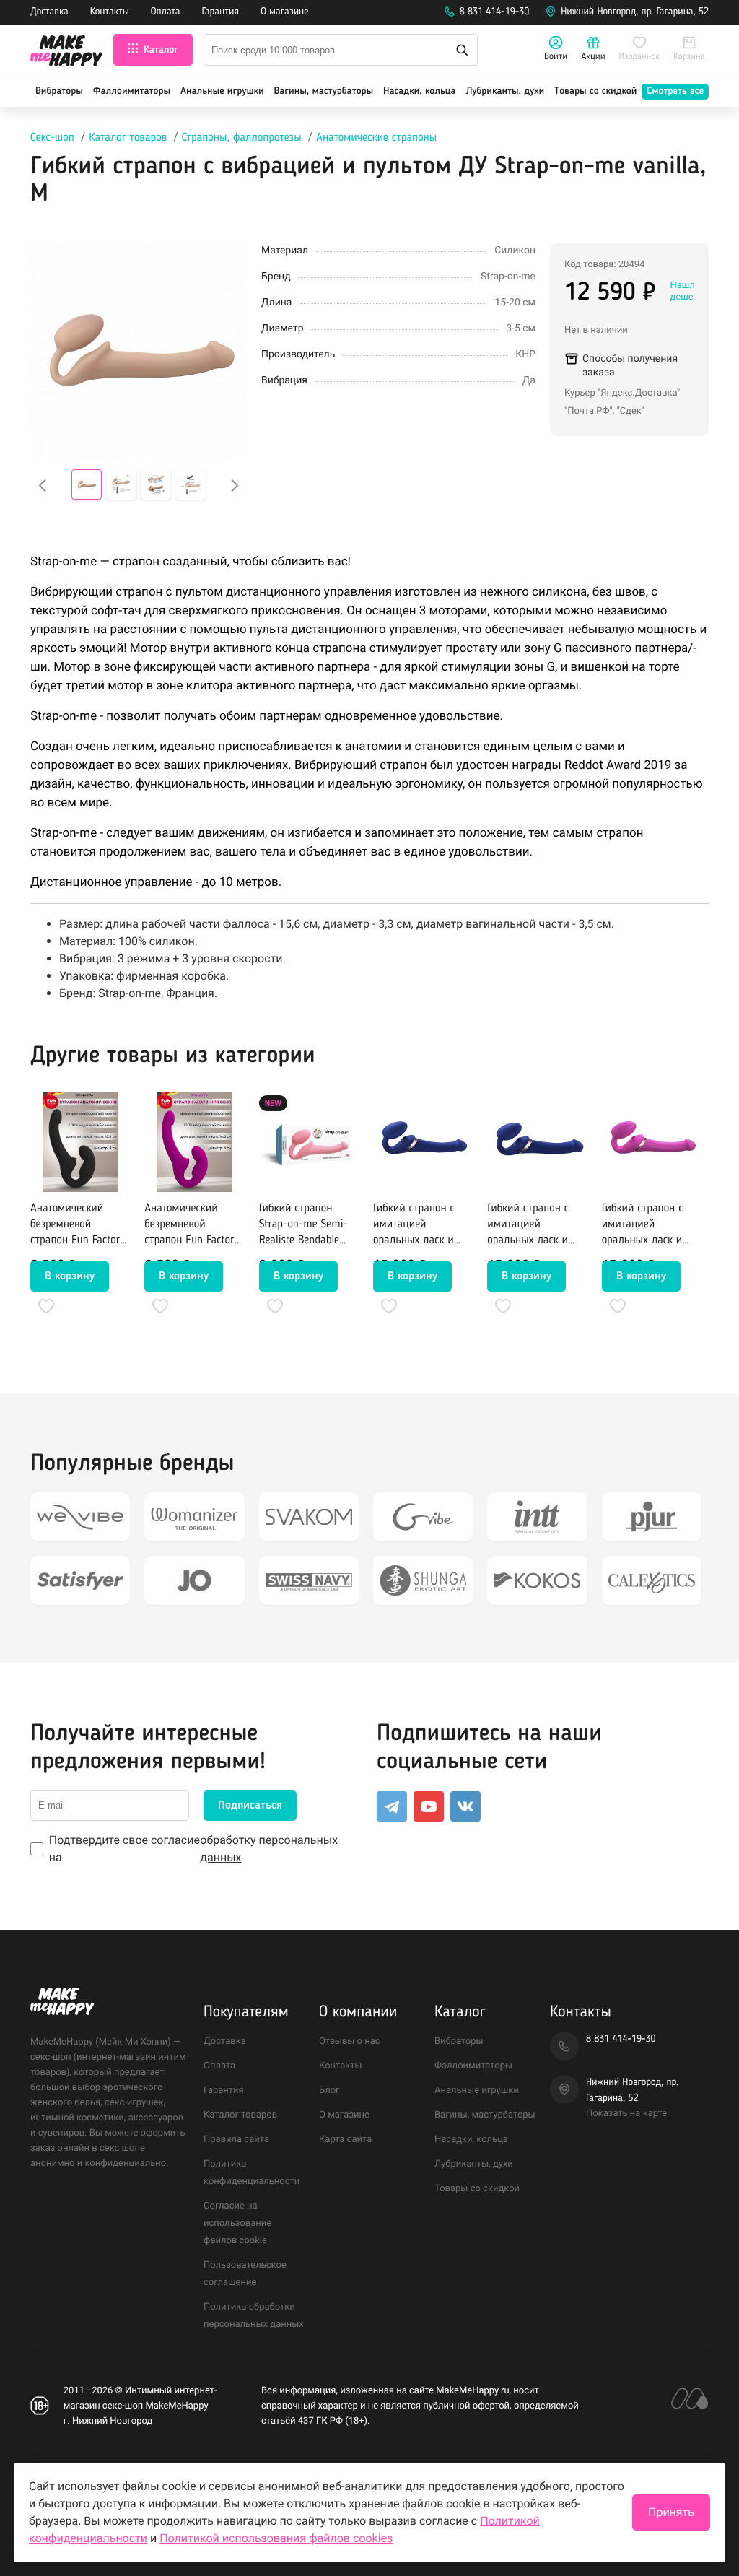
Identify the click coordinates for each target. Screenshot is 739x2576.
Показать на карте (626, 2114)
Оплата (166, 12)
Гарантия (221, 12)
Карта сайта (345, 2140)
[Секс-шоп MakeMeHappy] (66, 53)
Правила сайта (236, 2140)
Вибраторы (59, 92)
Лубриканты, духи (505, 92)
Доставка (49, 12)
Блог (329, 2090)
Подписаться (250, 1806)
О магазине (284, 12)
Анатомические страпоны (376, 138)
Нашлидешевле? (691, 291)
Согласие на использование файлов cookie (237, 2223)
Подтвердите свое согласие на (193, 1849)
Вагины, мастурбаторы (323, 92)
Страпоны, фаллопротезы (242, 138)
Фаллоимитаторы (132, 92)
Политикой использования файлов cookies (276, 2538)
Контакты (110, 12)
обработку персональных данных (269, 1849)
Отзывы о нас (350, 2041)
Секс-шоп (52, 138)
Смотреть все (675, 92)
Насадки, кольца (420, 92)
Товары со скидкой (595, 92)
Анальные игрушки (222, 92)
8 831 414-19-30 (495, 12)
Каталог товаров (128, 138)
